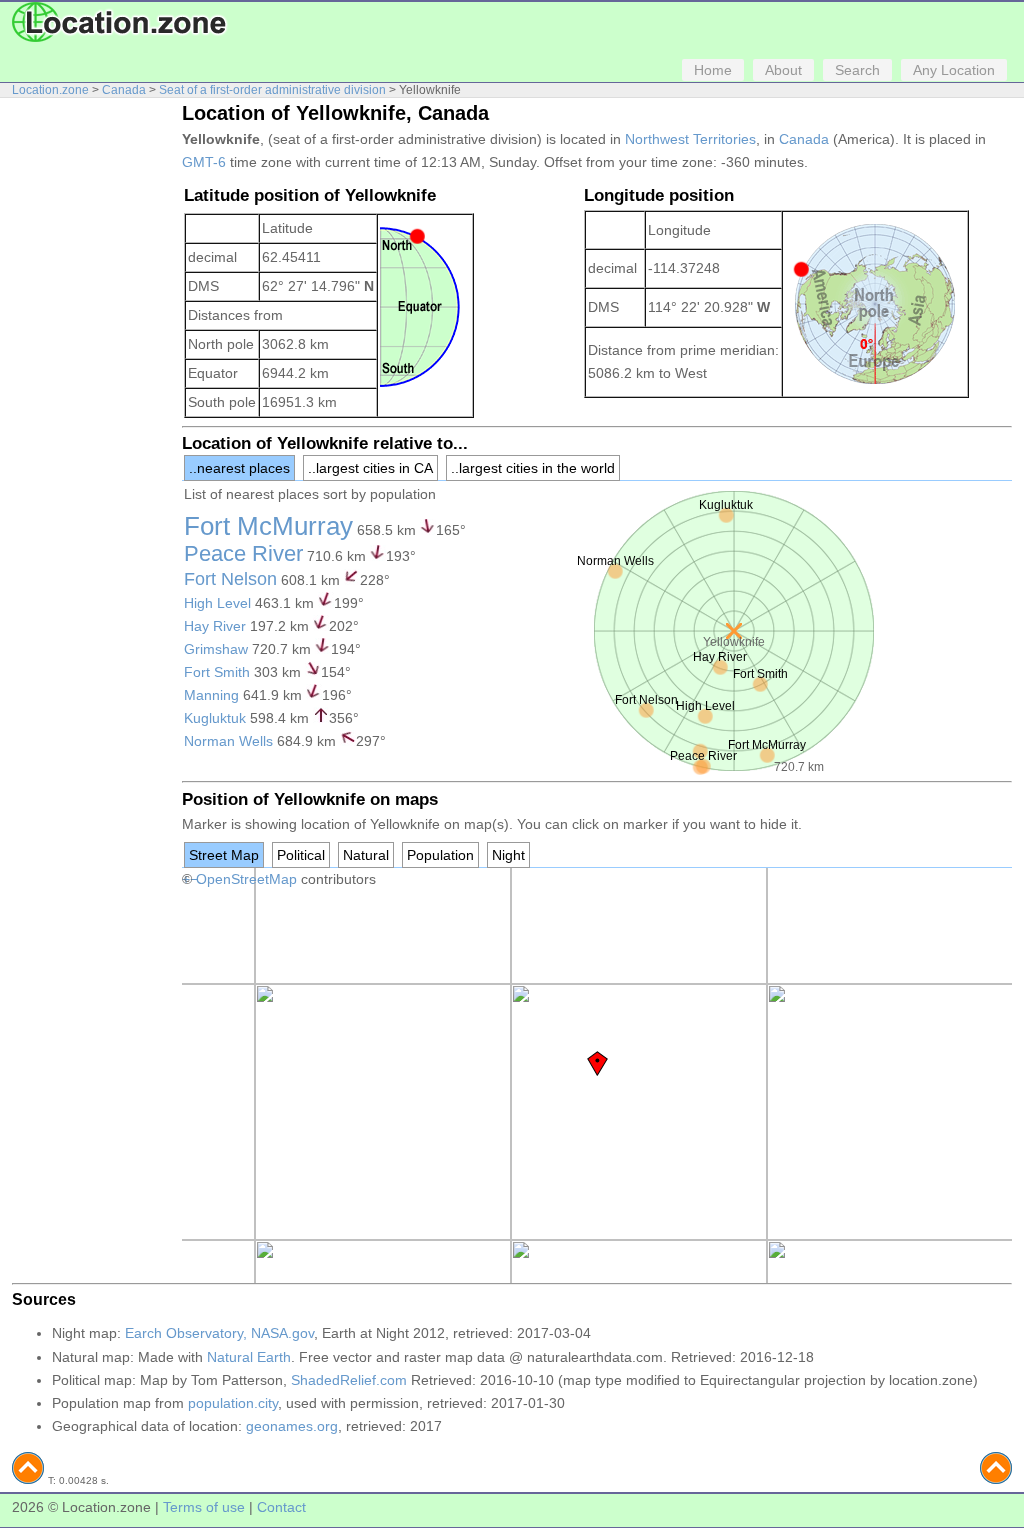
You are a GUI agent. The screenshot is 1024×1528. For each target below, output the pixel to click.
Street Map (224, 855)
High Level (217, 603)
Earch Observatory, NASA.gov (219, 1333)
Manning (211, 695)
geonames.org (292, 1426)
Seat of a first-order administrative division (272, 90)
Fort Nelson (230, 579)
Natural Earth (249, 1357)
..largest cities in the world (533, 468)
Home (713, 70)
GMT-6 (204, 162)
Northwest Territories (690, 139)
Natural (366, 855)
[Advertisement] (92, 408)
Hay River (215, 626)
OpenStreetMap (246, 879)
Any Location (954, 70)
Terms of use (204, 1507)
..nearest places (239, 468)
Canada (124, 90)
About (783, 70)
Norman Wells (228, 741)
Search (857, 70)
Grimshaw (216, 649)
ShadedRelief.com (349, 1380)
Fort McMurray (268, 526)
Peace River (243, 553)
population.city (233, 1403)
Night (508, 855)
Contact (281, 1507)
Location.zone (50, 90)
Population (440, 855)
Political (301, 855)
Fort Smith (217, 672)
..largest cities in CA (370, 468)
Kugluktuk (215, 718)
